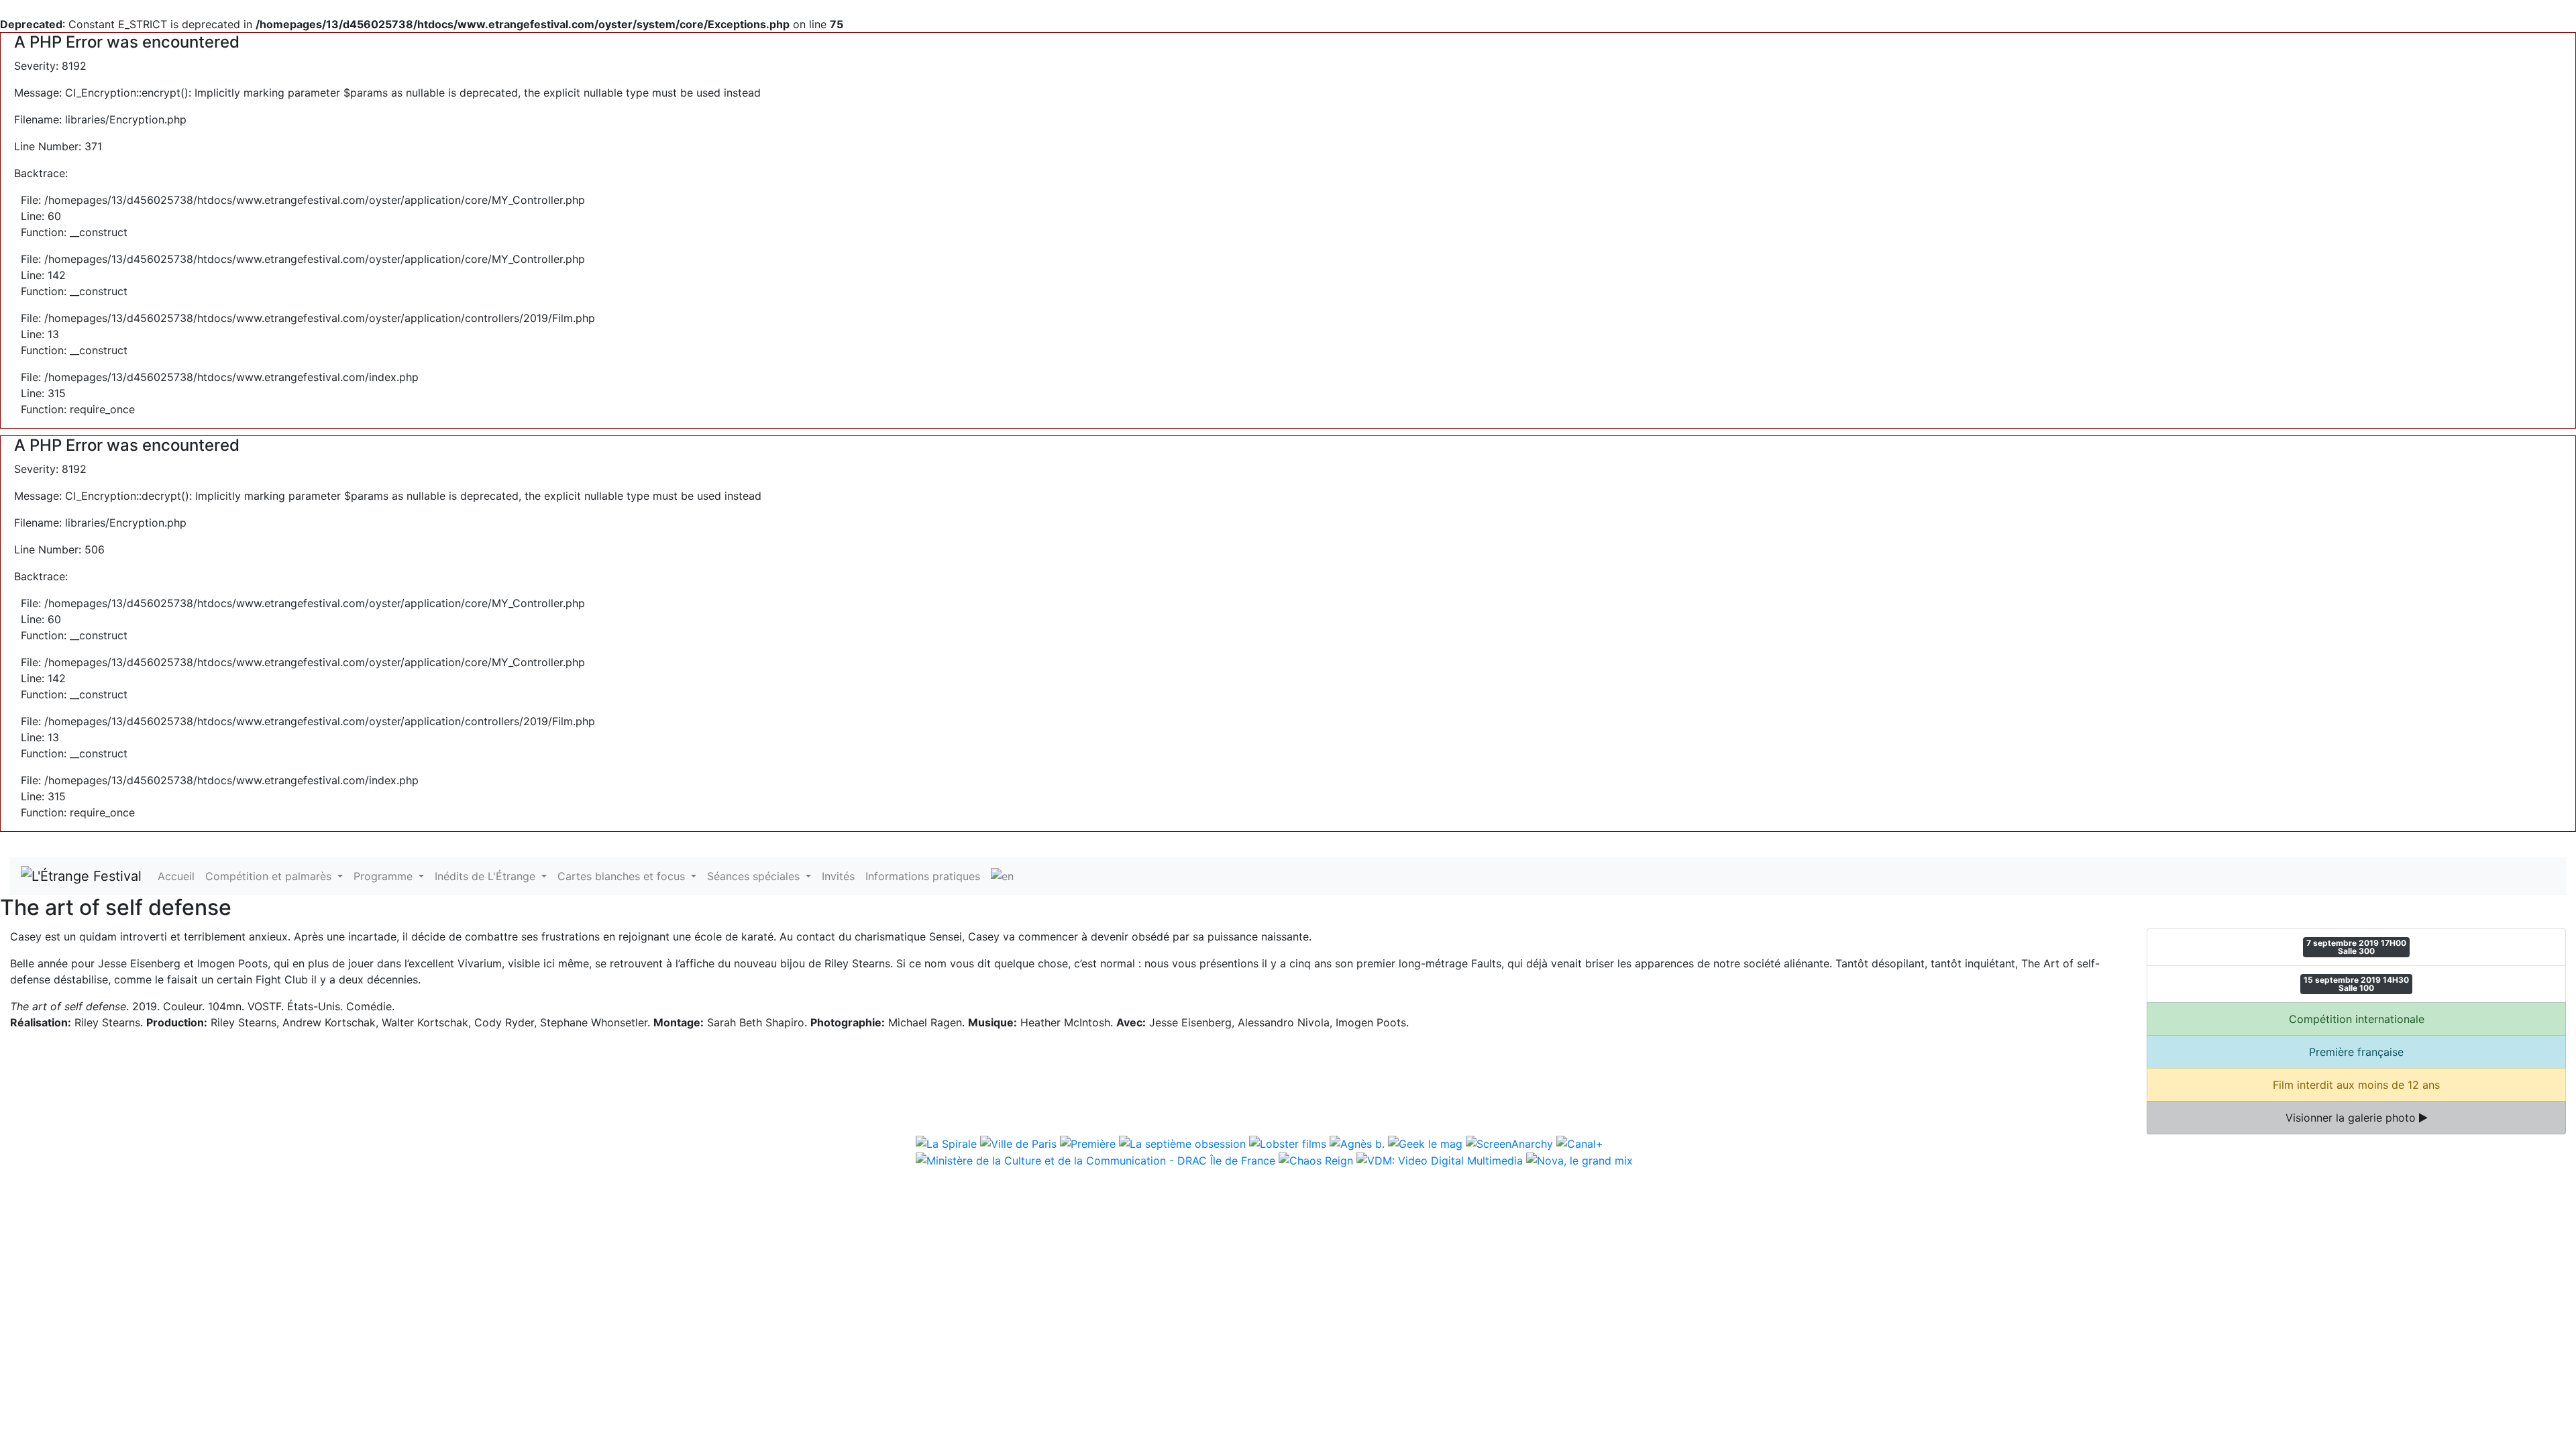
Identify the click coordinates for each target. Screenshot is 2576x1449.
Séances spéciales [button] (755, 876)
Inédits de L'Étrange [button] (487, 876)
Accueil (176, 876)
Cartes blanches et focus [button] (623, 876)
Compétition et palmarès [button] (270, 876)
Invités (838, 876)
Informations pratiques (923, 876)
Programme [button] (385, 876)
